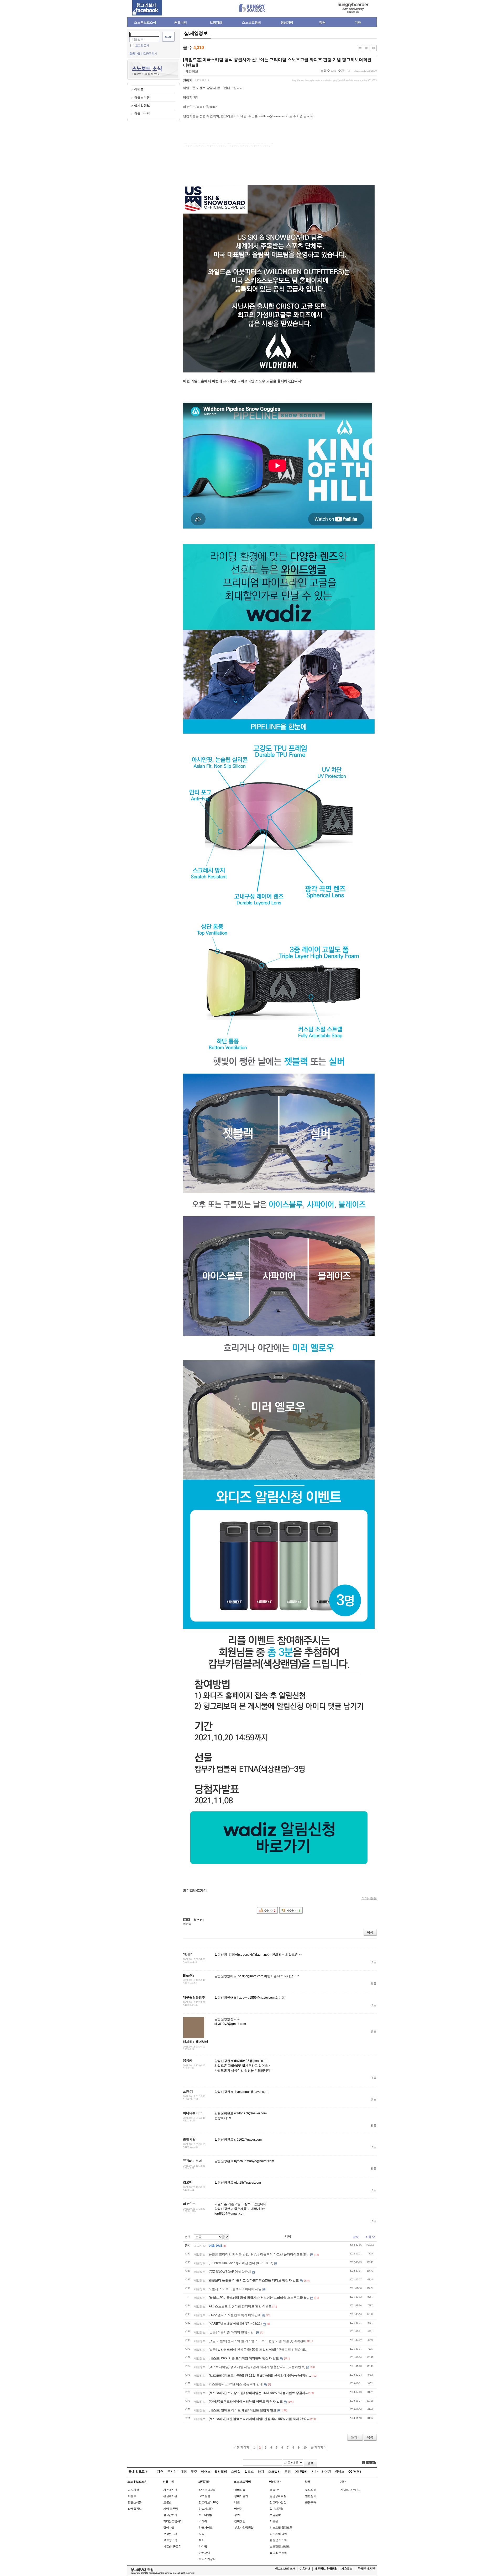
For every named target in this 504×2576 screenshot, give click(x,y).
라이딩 (203, 2546)
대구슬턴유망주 (194, 1997)
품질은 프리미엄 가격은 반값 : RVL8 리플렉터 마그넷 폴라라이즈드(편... (259, 2254)
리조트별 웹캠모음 (281, 2527)
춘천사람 (189, 2139)
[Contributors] (363, 2463)
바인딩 (238, 2509)
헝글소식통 (142, 98)
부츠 (237, 2515)
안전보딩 (204, 2553)
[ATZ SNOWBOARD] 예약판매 (230, 2272)
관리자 (188, 81)
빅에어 (203, 2521)
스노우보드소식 (145, 23)
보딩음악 (275, 2515)
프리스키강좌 (207, 2559)
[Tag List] (371, 2463)
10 (305, 2447)
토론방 (167, 2502)
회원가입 (135, 54)
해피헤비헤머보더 (196, 2042)
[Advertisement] (402, 105)
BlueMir (189, 1976)
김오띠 (188, 2182)
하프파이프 (206, 2527)
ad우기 (188, 2092)
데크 (237, 2502)
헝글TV (274, 2490)
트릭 (201, 2540)
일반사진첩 (277, 2509)
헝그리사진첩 (278, 2502)
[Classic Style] (360, 48)
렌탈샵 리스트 (278, 2540)
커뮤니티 (181, 23)
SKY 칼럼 (204, 2496)
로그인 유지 (142, 45)
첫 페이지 (243, 2447)
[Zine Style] (367, 48)
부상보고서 (170, 2534)
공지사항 (133, 2490)
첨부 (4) (199, 1920)
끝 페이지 (317, 2447)
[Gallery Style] (374, 48)
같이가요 (169, 2527)
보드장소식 (170, 2540)
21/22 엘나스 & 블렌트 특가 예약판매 (235, 2315)
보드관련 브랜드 (280, 2546)
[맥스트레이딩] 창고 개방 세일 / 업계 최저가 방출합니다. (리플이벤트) (257, 2367)
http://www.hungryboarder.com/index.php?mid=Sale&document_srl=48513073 (334, 81)
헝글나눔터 (142, 114)
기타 (358, 23)
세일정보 (192, 71)
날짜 (356, 2237)
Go (226, 2237)
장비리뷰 (240, 2490)
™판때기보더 (192, 2161)
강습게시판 (206, 2509)
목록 (370, 1932)
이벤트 (139, 89)
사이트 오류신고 (350, 2490)
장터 (322, 23)
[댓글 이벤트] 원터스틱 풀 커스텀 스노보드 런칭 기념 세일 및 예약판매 (258, 2341)
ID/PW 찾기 (150, 54)
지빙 (201, 2534)
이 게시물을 (369, 1898)
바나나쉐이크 (192, 2113)
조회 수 (370, 2237)
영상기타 (287, 23)
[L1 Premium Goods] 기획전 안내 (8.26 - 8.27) (241, 2263)
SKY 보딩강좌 (207, 2490)
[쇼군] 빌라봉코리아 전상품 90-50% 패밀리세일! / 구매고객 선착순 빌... (258, 2350)
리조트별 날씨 (278, 2534)
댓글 (374, 1962)
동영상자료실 (278, 2496)
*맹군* (187, 1954)
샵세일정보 (142, 105)
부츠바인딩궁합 (244, 2527)
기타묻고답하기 (173, 2521)
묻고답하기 (170, 2515)
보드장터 (311, 2490)
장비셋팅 (240, 2521)
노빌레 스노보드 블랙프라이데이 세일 (235, 2289)
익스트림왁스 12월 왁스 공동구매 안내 (236, 2384)
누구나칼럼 (206, 2515)
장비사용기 (241, 2496)
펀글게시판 (170, 2496)
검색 (311, 2463)
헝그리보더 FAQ (209, 2502)
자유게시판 (170, 2490)
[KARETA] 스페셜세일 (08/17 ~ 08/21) (235, 2324)
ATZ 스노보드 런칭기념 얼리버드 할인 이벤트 (240, 2306)
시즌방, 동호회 (172, 2546)
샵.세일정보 (196, 33)
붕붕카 (188, 2061)
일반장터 (311, 2496)
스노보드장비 (251, 23)
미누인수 (189, 2204)
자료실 (274, 2521)
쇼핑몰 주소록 (278, 2553)
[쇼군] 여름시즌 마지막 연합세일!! (232, 2332)
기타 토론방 (170, 2509)
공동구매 (311, 2502)
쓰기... (355, 2437)
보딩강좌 (216, 23)
